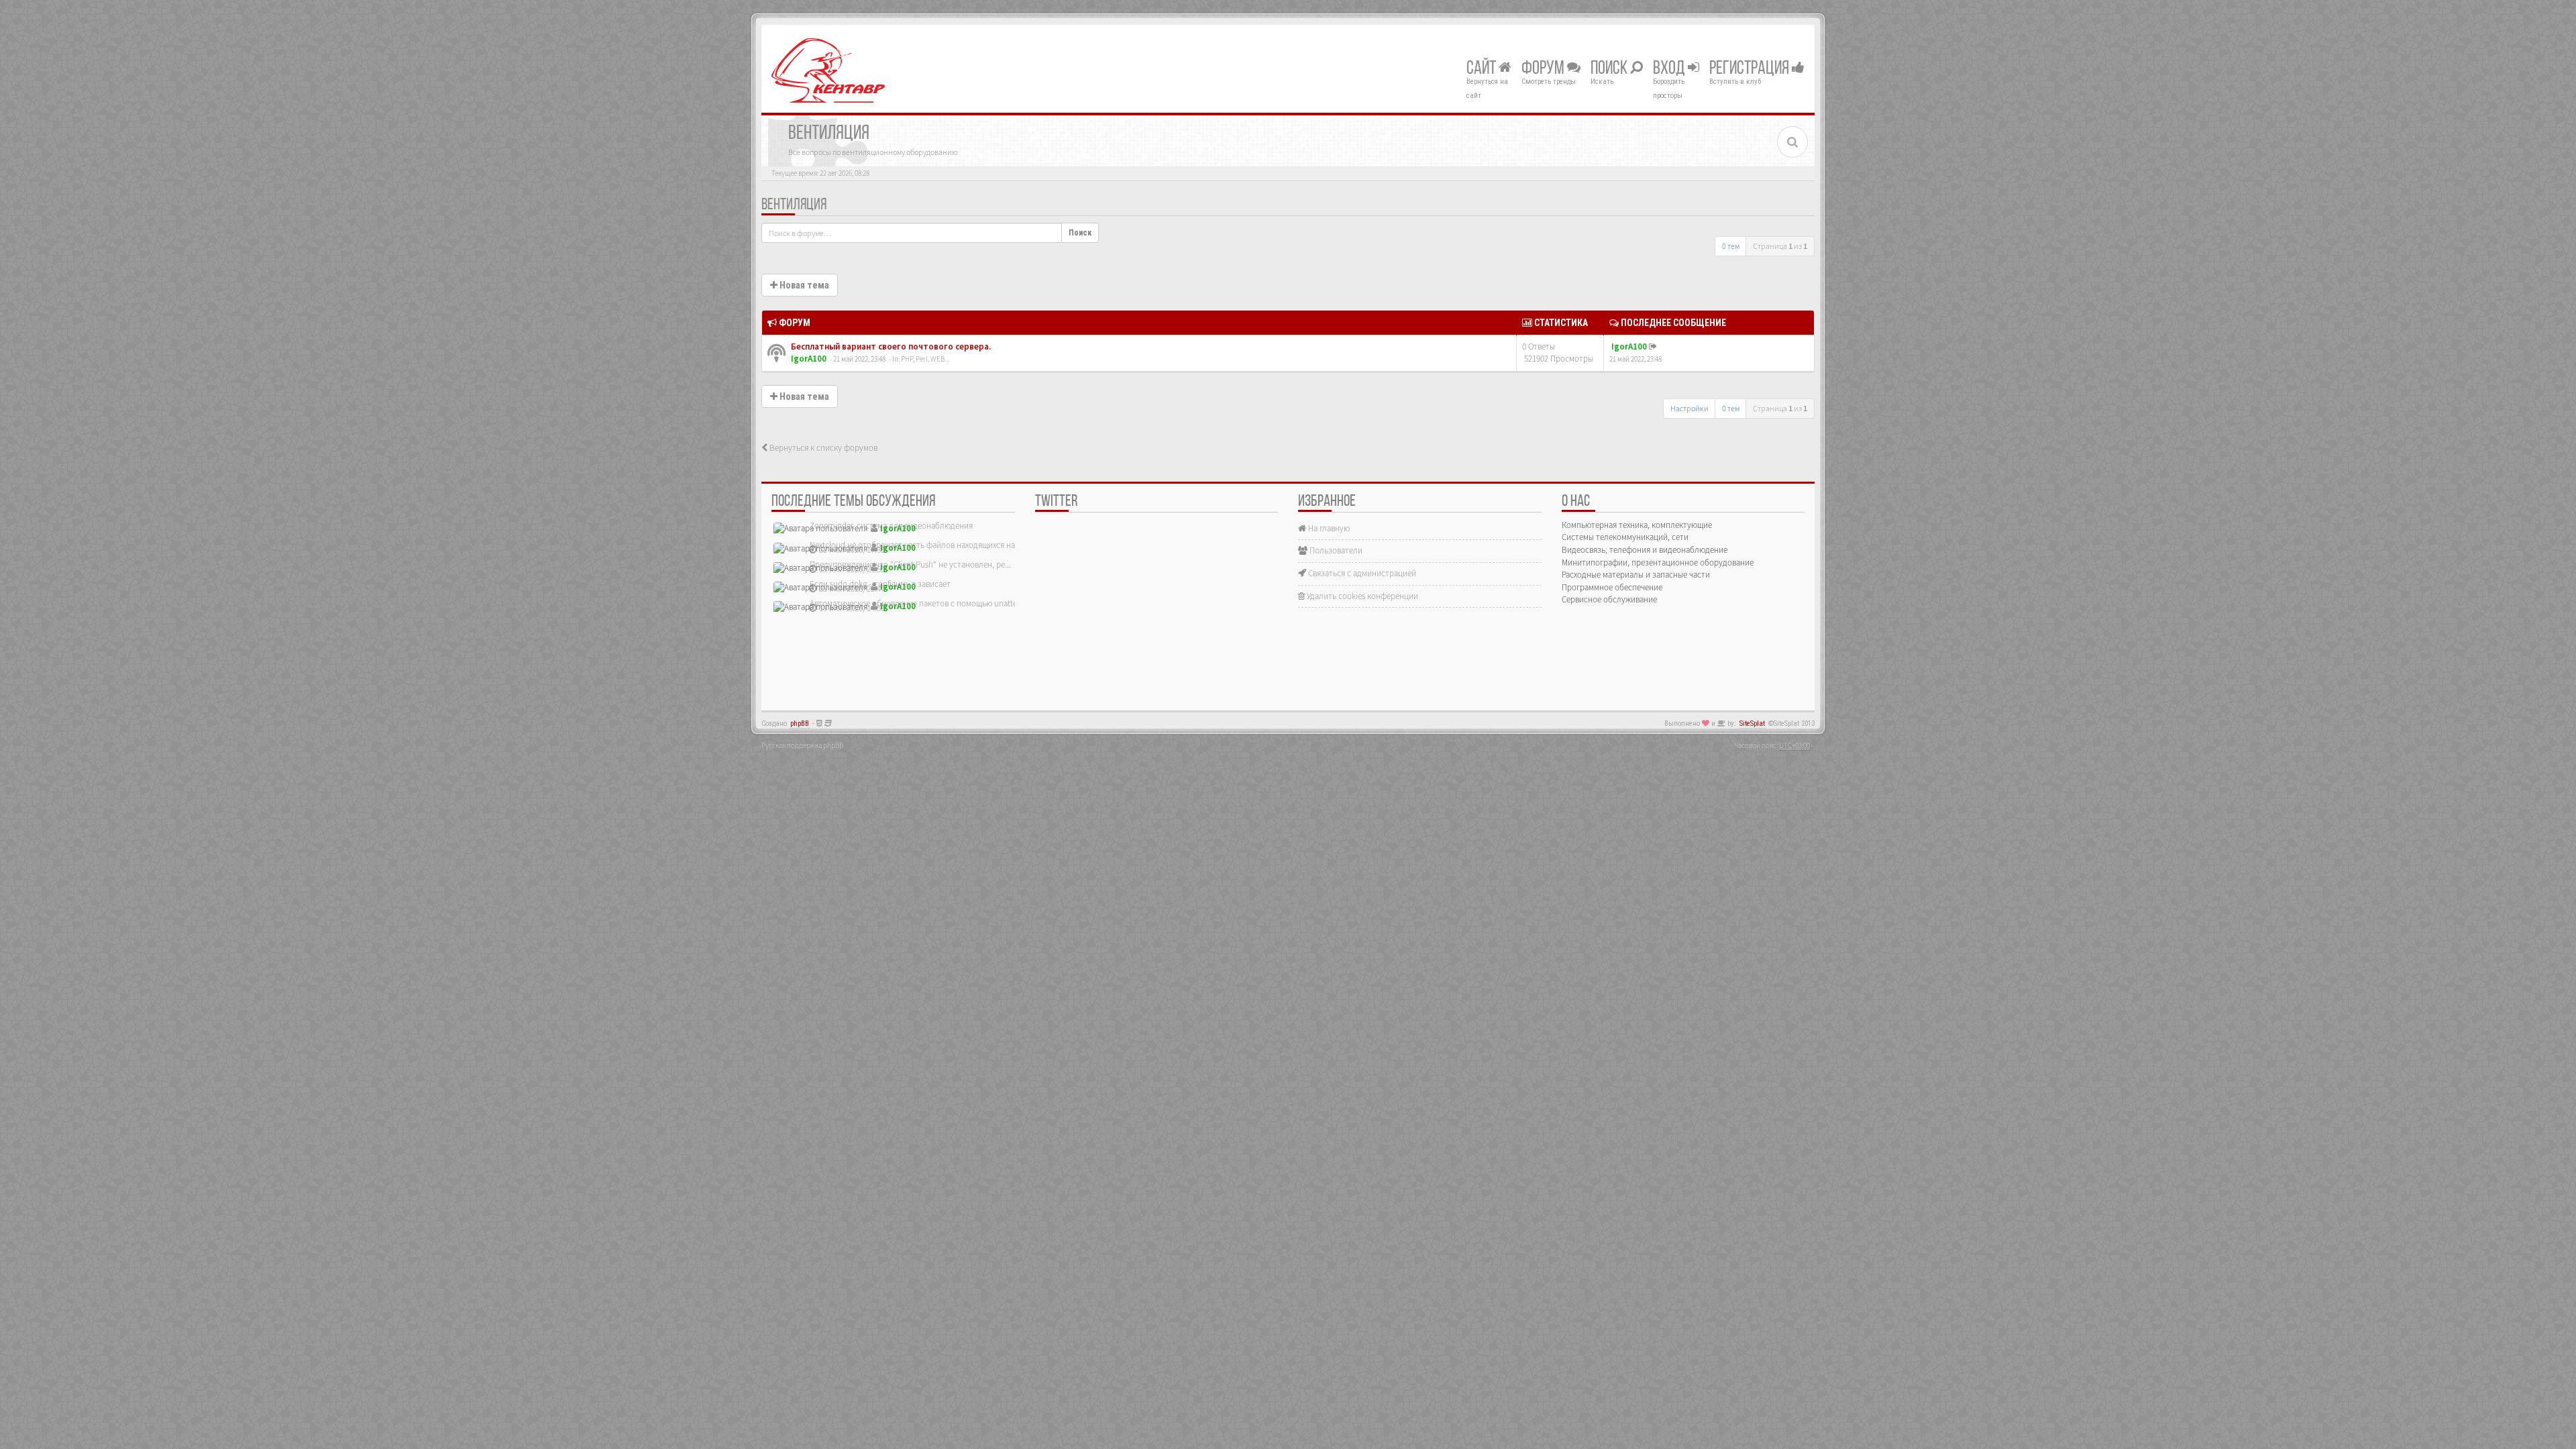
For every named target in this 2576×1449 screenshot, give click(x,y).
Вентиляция (794, 205)
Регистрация (1751, 69)
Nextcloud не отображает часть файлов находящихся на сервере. (929, 545)
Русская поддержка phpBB (802, 745)
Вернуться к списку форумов (822, 448)
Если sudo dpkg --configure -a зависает (880, 584)
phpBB (800, 723)
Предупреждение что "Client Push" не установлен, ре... (910, 565)
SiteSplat (1752, 723)
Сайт (1483, 69)
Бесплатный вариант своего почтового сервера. (890, 346)
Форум (1544, 69)
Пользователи (1335, 550)
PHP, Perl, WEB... (925, 359)
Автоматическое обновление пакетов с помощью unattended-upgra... (937, 603)
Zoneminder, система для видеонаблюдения (891, 526)
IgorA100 (809, 359)
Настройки (1689, 408)
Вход (1670, 69)
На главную (1328, 528)
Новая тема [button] (803, 285)
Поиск (1610, 69)
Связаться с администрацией (1361, 573)
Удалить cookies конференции (1361, 596)
